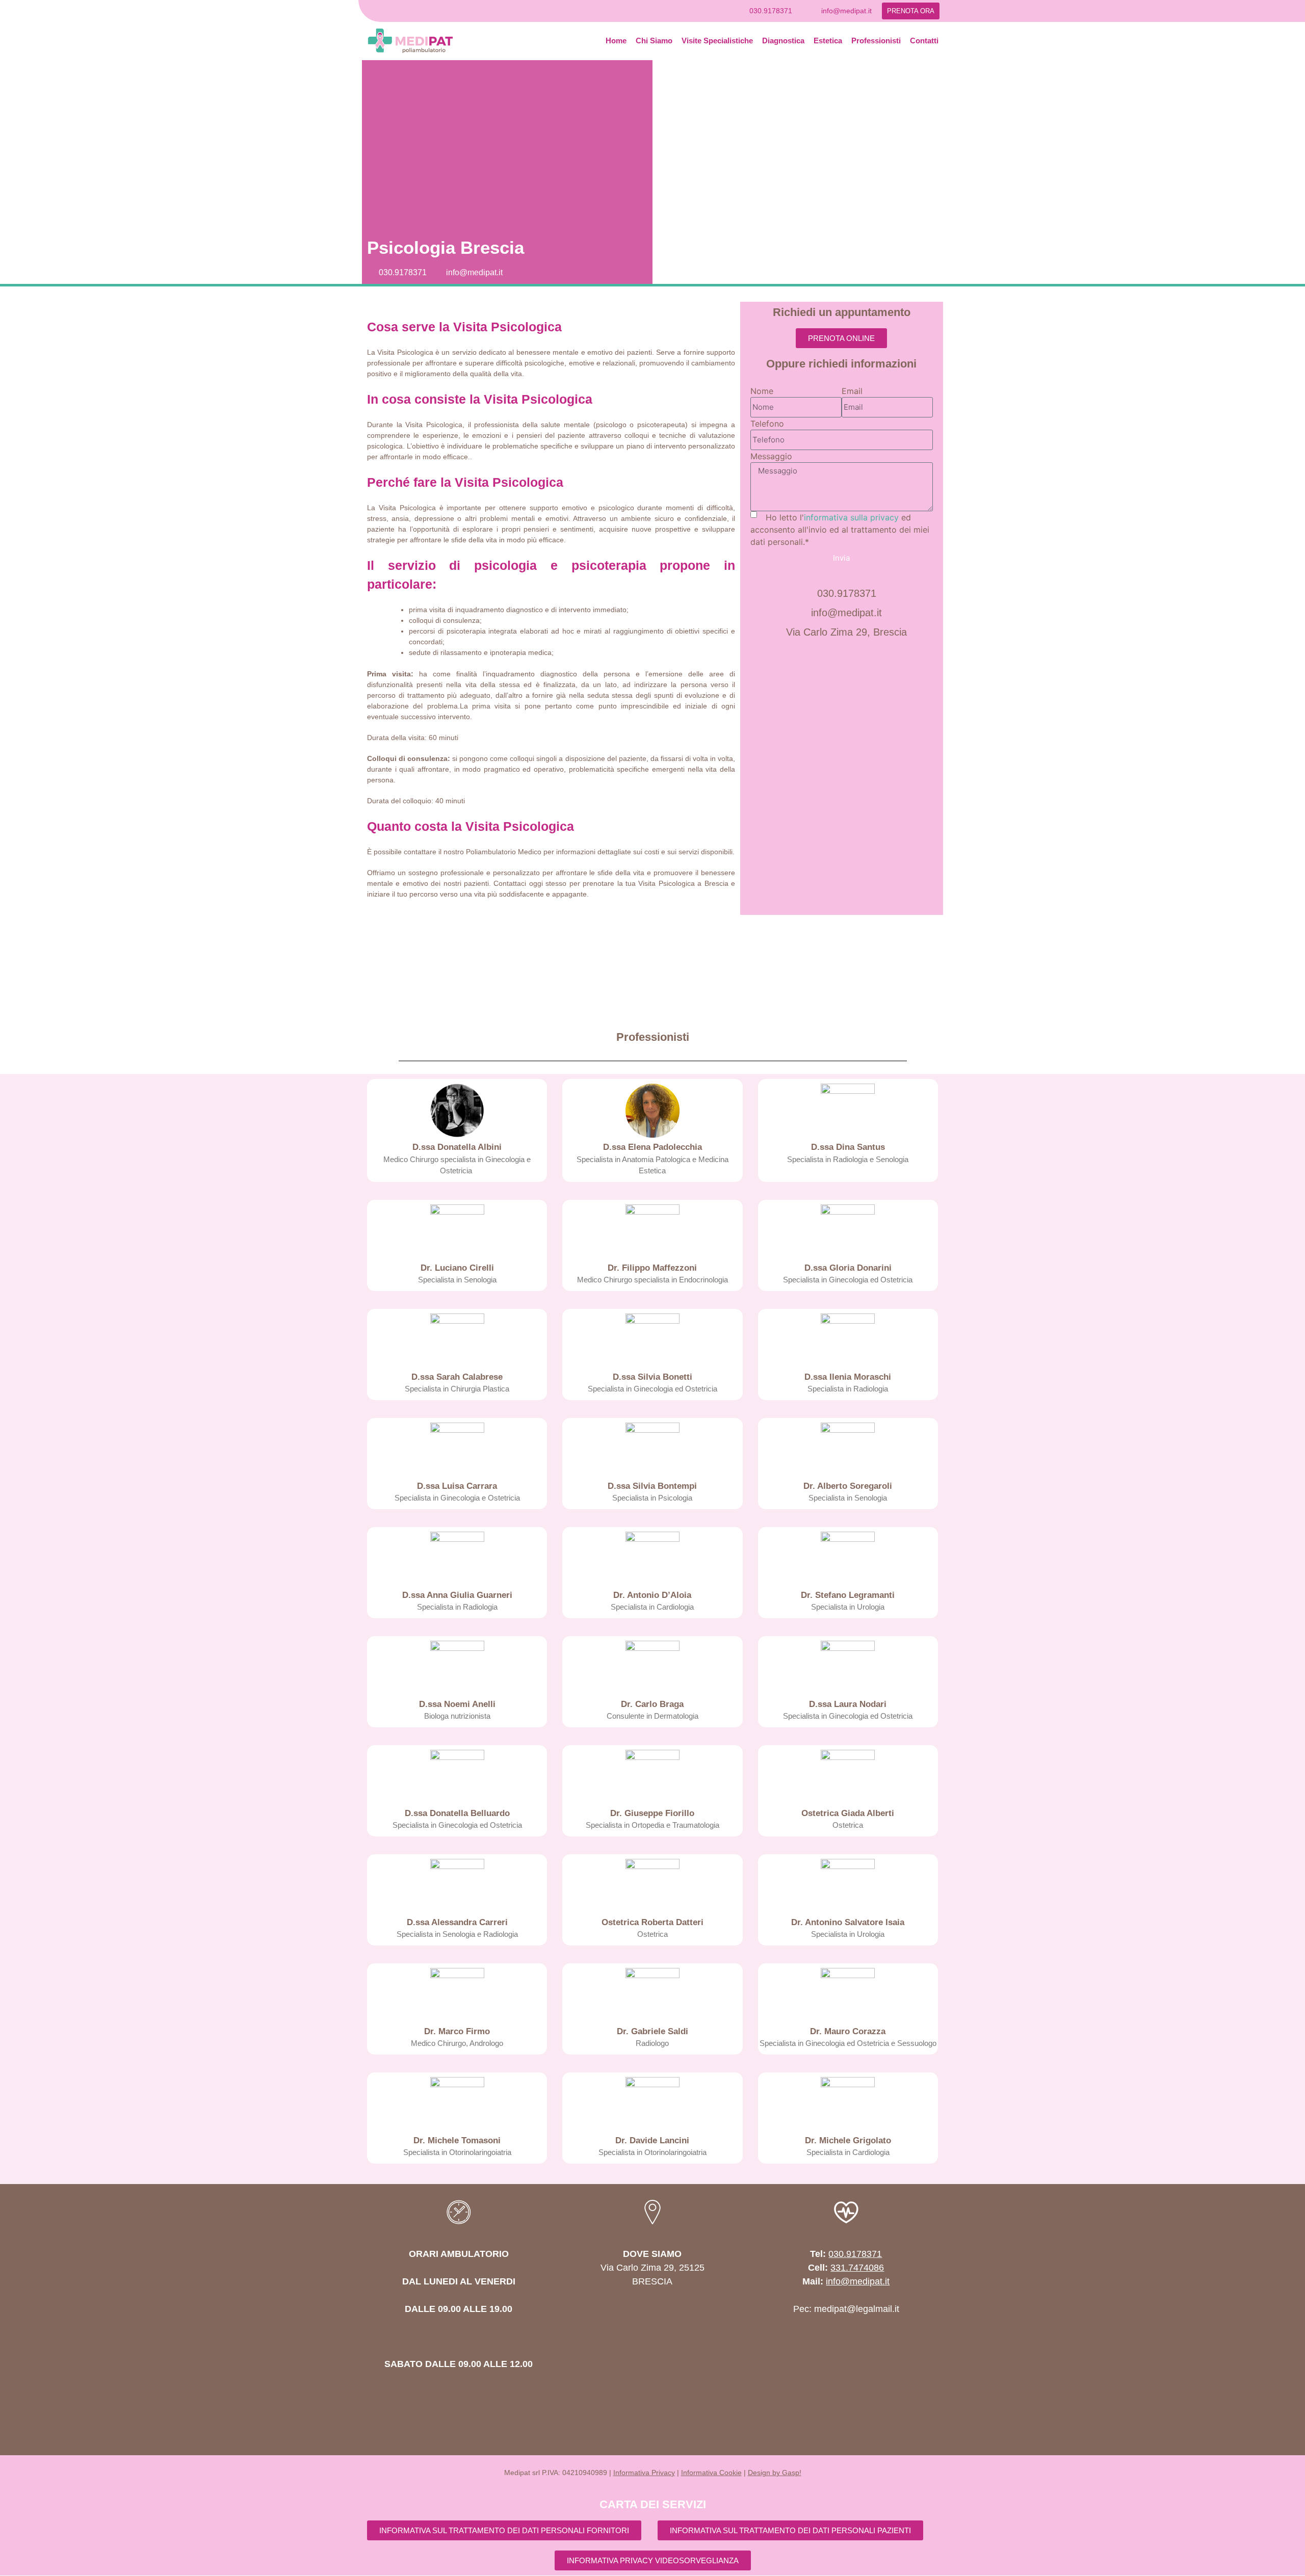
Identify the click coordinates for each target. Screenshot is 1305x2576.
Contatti (924, 41)
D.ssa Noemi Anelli (457, 1704)
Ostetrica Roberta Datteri (652, 1922)
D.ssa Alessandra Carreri (457, 1922)
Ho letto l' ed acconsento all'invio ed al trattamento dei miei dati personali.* (840, 530)
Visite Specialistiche (717, 41)
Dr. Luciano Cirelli (457, 1268)
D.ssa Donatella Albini (457, 1147)
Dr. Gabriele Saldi (652, 2031)
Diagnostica (783, 41)
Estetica (828, 41)
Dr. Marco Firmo (457, 2031)
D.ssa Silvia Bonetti (652, 1377)
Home (616, 41)
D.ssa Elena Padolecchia (652, 1147)
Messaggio (771, 456)
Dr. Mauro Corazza (848, 2031)
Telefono (767, 424)
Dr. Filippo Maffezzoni (652, 1268)
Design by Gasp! (775, 2473)
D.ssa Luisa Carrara (457, 1486)
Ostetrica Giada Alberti (848, 1813)
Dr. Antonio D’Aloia (652, 1595)
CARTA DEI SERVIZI (653, 2504)
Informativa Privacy (644, 2473)
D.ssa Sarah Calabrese (457, 1377)
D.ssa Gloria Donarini (848, 1268)
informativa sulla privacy (851, 517)
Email (852, 391)
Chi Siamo (654, 41)
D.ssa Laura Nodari (848, 1704)
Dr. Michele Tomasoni (457, 2140)
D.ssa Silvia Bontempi (652, 1486)
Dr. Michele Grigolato (848, 2140)
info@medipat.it (858, 2281)
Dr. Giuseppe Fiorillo (652, 1813)
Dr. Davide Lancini (652, 2140)
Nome (762, 391)
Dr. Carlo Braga (652, 1704)
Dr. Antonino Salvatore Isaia (848, 1922)
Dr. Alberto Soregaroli (848, 1486)
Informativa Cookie (711, 2473)
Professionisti (876, 41)
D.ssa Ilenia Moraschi (848, 1377)
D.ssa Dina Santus (848, 1147)
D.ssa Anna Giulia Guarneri (457, 1595)
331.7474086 (857, 2268)
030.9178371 (855, 2254)
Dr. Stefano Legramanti (848, 1595)
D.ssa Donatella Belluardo (457, 1813)
